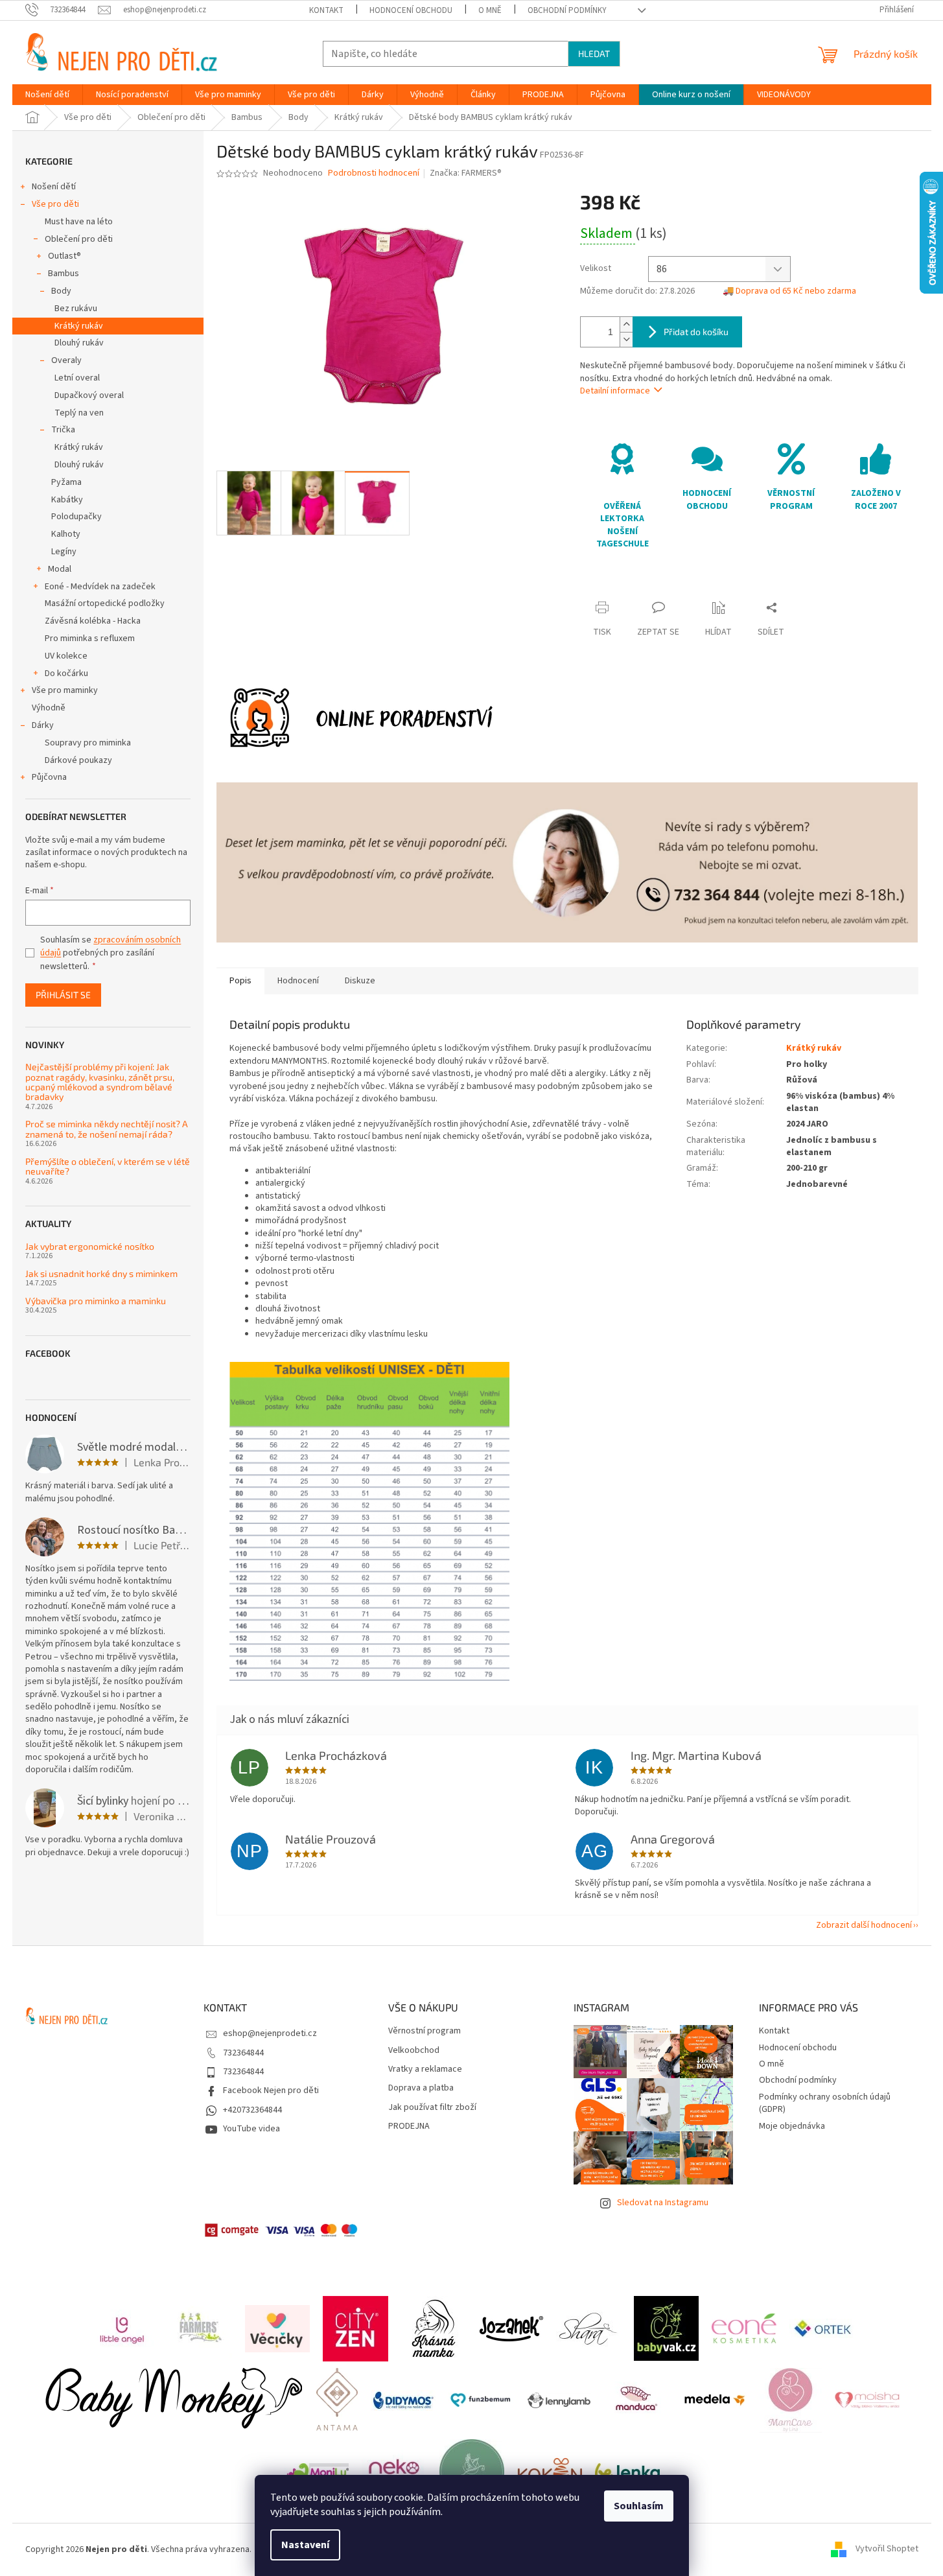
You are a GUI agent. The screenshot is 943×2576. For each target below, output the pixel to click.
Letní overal (77, 378)
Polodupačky (76, 517)
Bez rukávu (76, 309)
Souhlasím (639, 2506)
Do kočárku (66, 673)
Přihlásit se (63, 995)
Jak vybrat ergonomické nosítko (90, 1246)
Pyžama (66, 482)
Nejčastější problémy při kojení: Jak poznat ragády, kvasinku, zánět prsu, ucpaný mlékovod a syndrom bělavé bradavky (100, 1082)
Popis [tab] (240, 981)
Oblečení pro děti (79, 239)
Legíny (64, 552)
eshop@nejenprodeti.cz (270, 2033)
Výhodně (49, 708)
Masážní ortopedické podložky (105, 603)
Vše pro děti (55, 204)
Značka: (466, 173)
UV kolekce (66, 656)
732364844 (243, 2053)
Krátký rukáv (79, 326)
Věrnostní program (425, 2031)
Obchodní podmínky (567, 10)
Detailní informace (615, 391)
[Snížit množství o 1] (626, 339)
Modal (60, 569)
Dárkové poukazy (78, 760)
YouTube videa (251, 2129)
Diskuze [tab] (360, 981)
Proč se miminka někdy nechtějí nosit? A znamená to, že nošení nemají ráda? (107, 1129)
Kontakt (326, 10)
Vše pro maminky (65, 690)
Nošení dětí (54, 187)
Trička (63, 430)
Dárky (43, 725)
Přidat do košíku (696, 332)
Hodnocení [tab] (298, 981)
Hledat (594, 53)
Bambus (64, 274)
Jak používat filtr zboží (432, 2108)
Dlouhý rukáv (79, 343)
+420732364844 (252, 2110)
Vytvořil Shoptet (887, 2549)
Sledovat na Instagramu (663, 2203)
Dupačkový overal (89, 395)
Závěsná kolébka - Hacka (93, 621)
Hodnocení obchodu (411, 10)
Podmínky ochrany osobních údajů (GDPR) (825, 2103)
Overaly (66, 360)
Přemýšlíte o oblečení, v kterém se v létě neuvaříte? (108, 1166)
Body (61, 291)
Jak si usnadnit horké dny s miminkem (101, 1273)
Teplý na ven (79, 413)
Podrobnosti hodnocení (374, 173)
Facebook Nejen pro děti (271, 2090)
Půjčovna (49, 777)
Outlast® (64, 256)
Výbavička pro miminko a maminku (96, 1301)
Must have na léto (79, 222)
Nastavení (305, 2545)
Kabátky (67, 500)
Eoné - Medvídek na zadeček (100, 587)
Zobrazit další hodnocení (864, 1925)
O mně (490, 10)
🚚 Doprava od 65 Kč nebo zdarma (789, 291)
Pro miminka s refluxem (90, 638)
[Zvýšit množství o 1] (626, 324)
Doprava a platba (421, 2088)
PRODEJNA (409, 2126)
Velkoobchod (414, 2051)
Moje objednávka (792, 2126)
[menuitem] (47, 95)
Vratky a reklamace (425, 2069)
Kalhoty (66, 534)
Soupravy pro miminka (88, 743)
